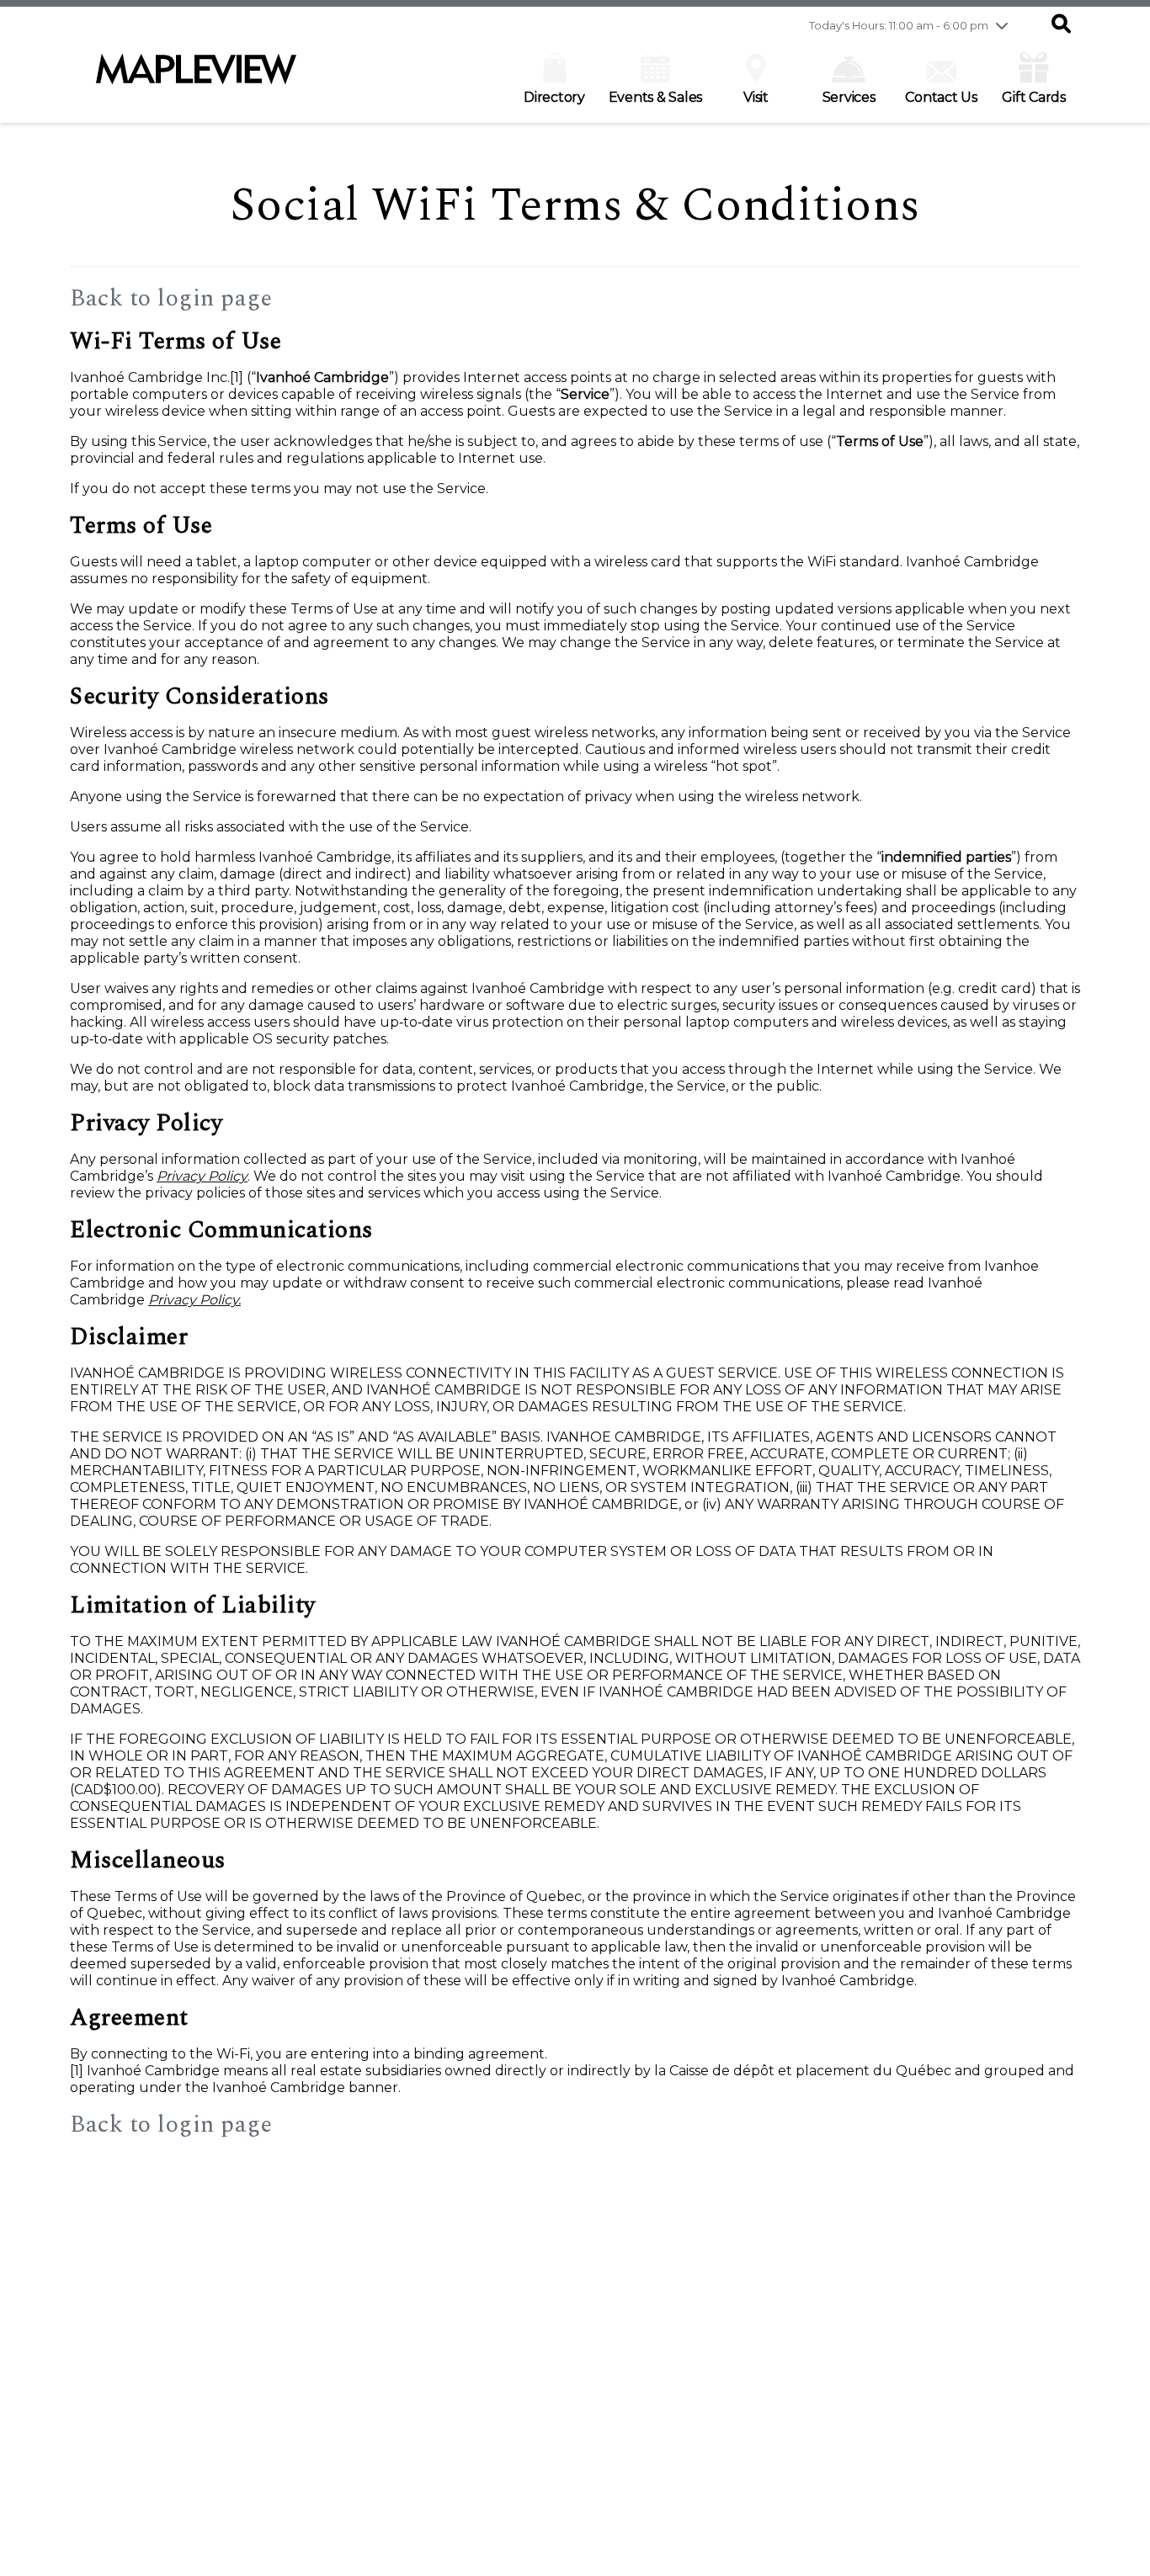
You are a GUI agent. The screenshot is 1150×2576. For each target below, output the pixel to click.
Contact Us (941, 97)
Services (849, 97)
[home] (196, 77)
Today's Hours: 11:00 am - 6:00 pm (899, 25)
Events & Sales (656, 97)
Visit (756, 97)
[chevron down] (1002, 25)
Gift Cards (1034, 97)
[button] (1061, 25)
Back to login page (171, 298)
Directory (554, 97)
